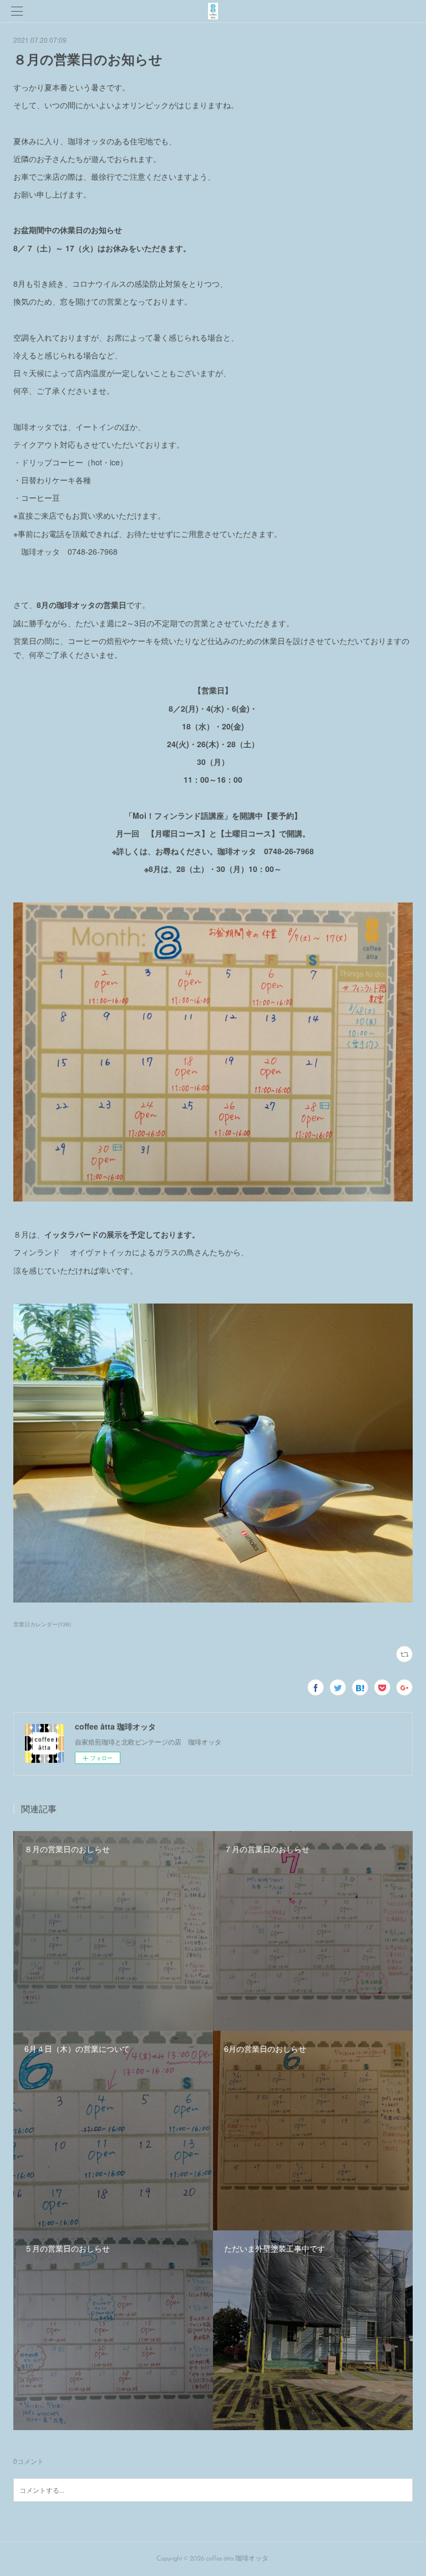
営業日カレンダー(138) (42, 1624)
